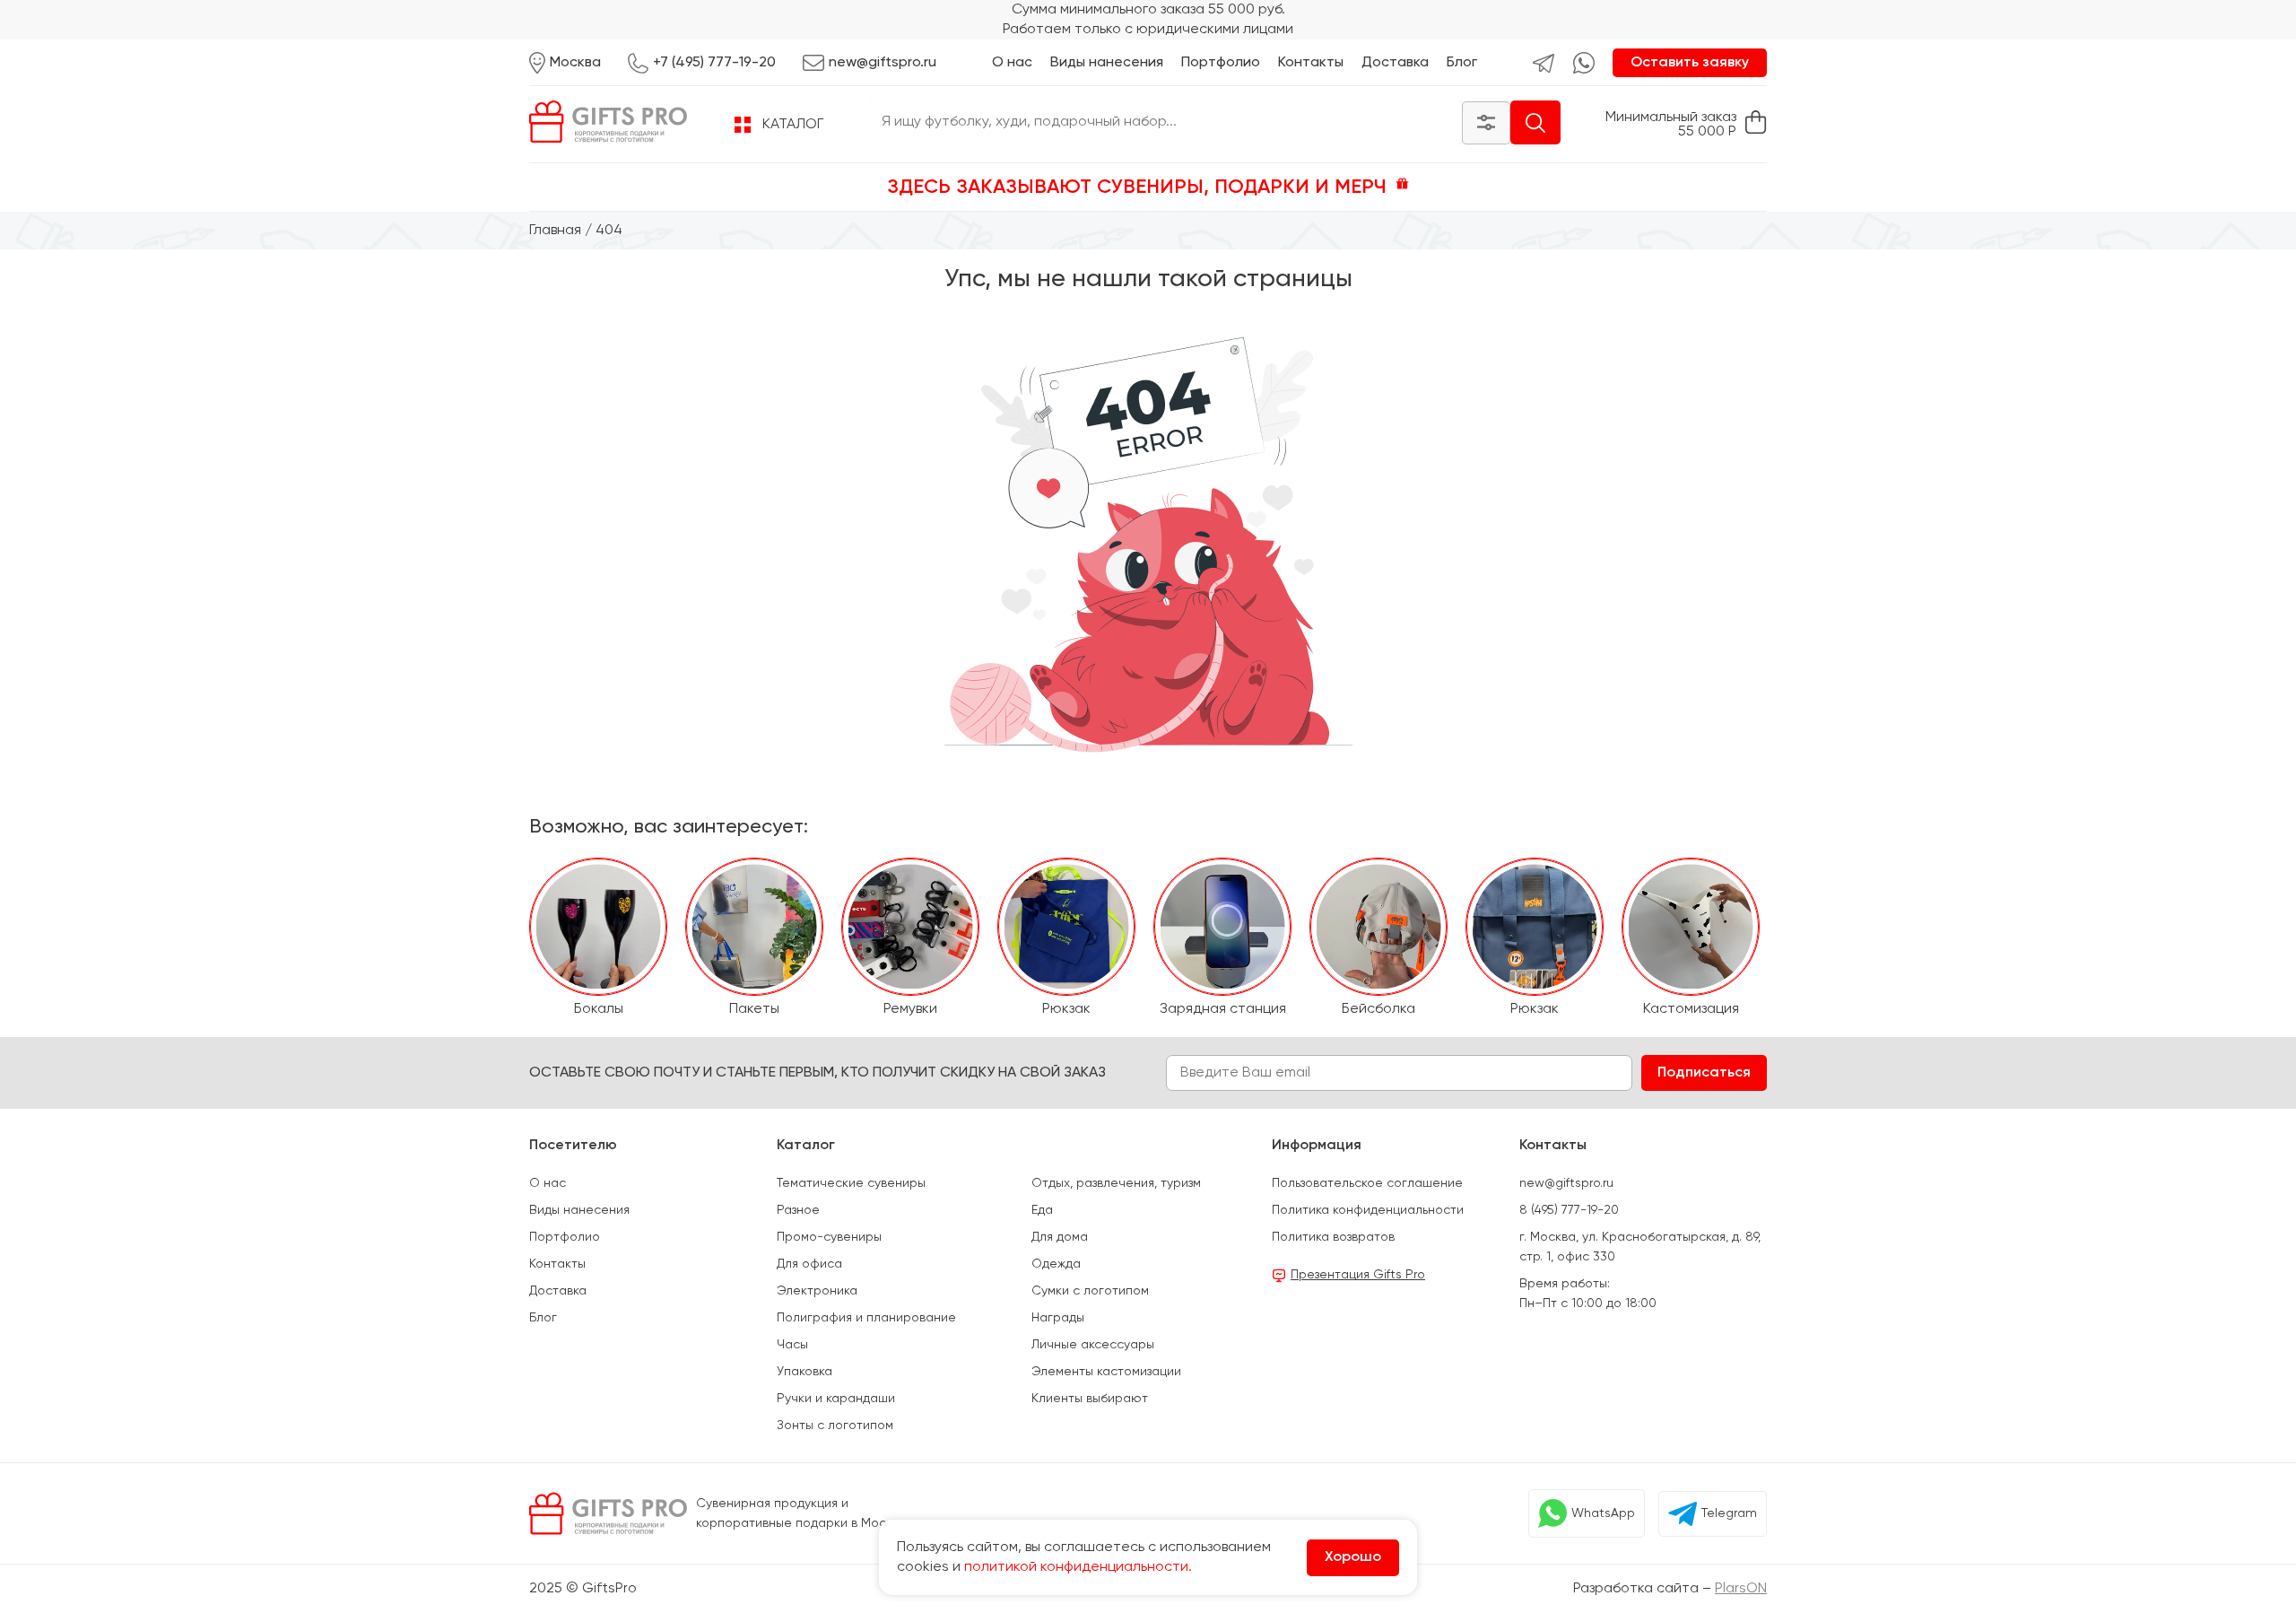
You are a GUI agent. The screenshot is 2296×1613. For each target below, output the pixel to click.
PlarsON (1741, 1589)
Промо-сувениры (829, 1237)
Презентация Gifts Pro (1358, 1275)
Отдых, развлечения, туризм (1116, 1183)
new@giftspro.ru (1566, 1183)
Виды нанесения (1107, 63)
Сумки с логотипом (1090, 1291)
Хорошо (1353, 1557)
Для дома (1060, 1237)
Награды (1058, 1318)
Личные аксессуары (1093, 1345)
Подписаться (1704, 1073)
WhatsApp (1603, 1513)
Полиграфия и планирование (866, 1318)
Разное (798, 1210)
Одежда (1056, 1264)
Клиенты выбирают (1090, 1399)
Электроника (817, 1291)
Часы (792, 1345)
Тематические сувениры (851, 1183)
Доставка (1395, 63)
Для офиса (809, 1264)
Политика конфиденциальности (1368, 1210)
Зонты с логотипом (835, 1426)
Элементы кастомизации (1106, 1372)
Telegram (1729, 1513)
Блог (1462, 63)
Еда (1042, 1210)
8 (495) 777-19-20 (1569, 1210)
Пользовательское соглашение (1367, 1183)
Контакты (1311, 63)
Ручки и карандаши (836, 1399)
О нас (1012, 63)
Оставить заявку (1690, 63)
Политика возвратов (1333, 1237)
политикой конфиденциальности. (1078, 1567)
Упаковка (804, 1372)
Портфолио (1221, 63)
